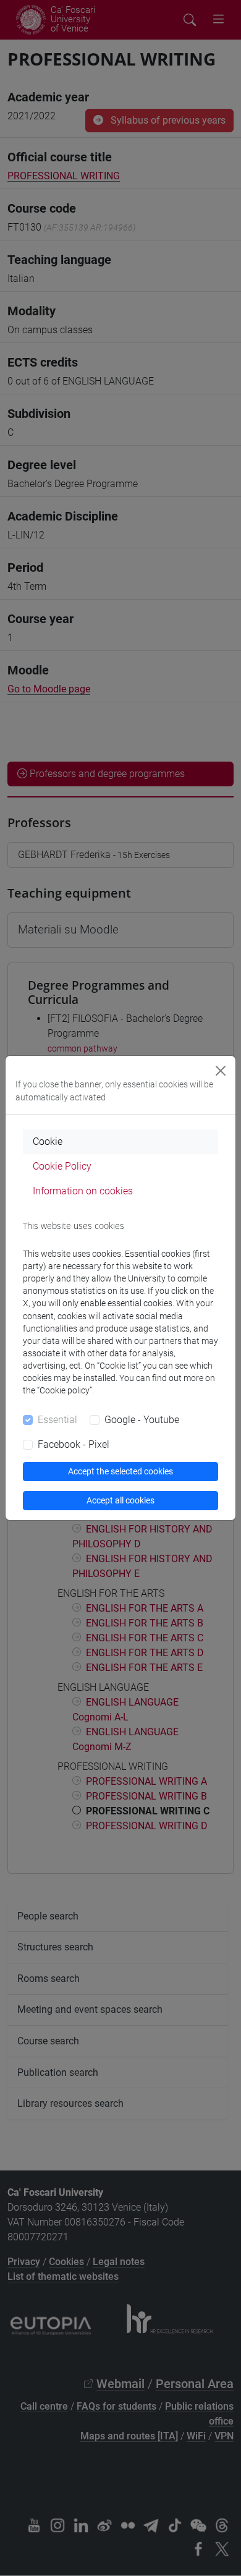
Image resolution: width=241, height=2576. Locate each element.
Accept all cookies (120, 1500)
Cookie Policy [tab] (62, 1166)
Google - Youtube (142, 1420)
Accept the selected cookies (120, 1471)
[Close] (221, 1071)
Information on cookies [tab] (83, 1191)
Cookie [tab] (48, 1141)
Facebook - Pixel (74, 1444)
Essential (57, 1420)
